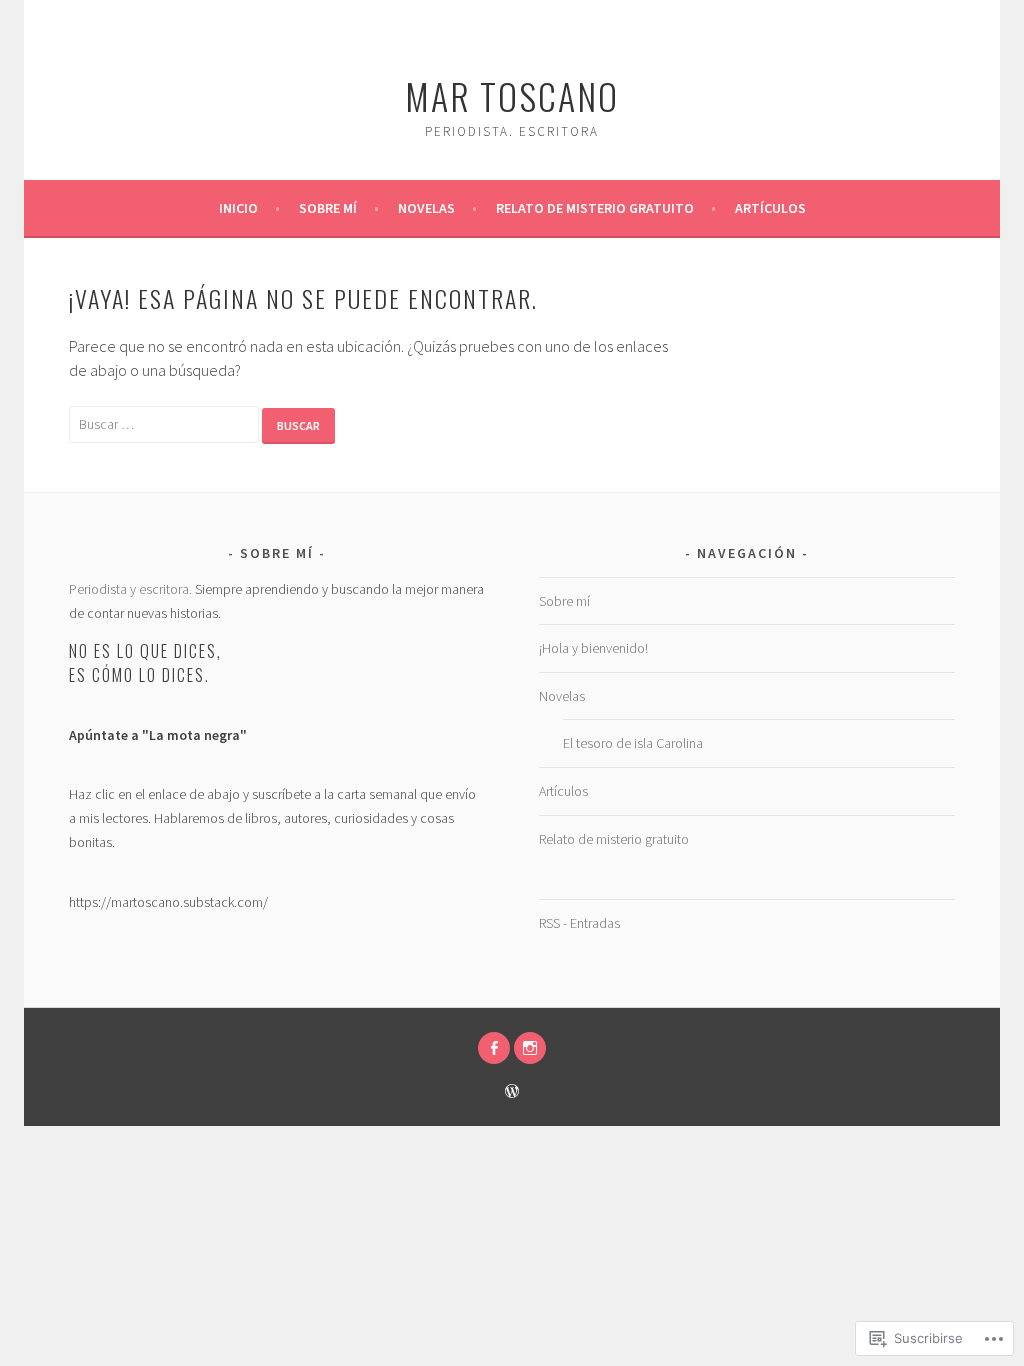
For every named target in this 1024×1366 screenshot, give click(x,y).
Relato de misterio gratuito (595, 208)
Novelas (426, 208)
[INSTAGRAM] (530, 1048)
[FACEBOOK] (494, 1048)
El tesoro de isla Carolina (633, 743)
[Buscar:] (165, 423)
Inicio (238, 208)
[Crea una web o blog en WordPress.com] (512, 1092)
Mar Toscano (512, 95)
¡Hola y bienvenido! (593, 648)
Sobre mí (328, 208)
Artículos (770, 208)
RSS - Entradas (579, 923)
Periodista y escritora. (130, 589)
